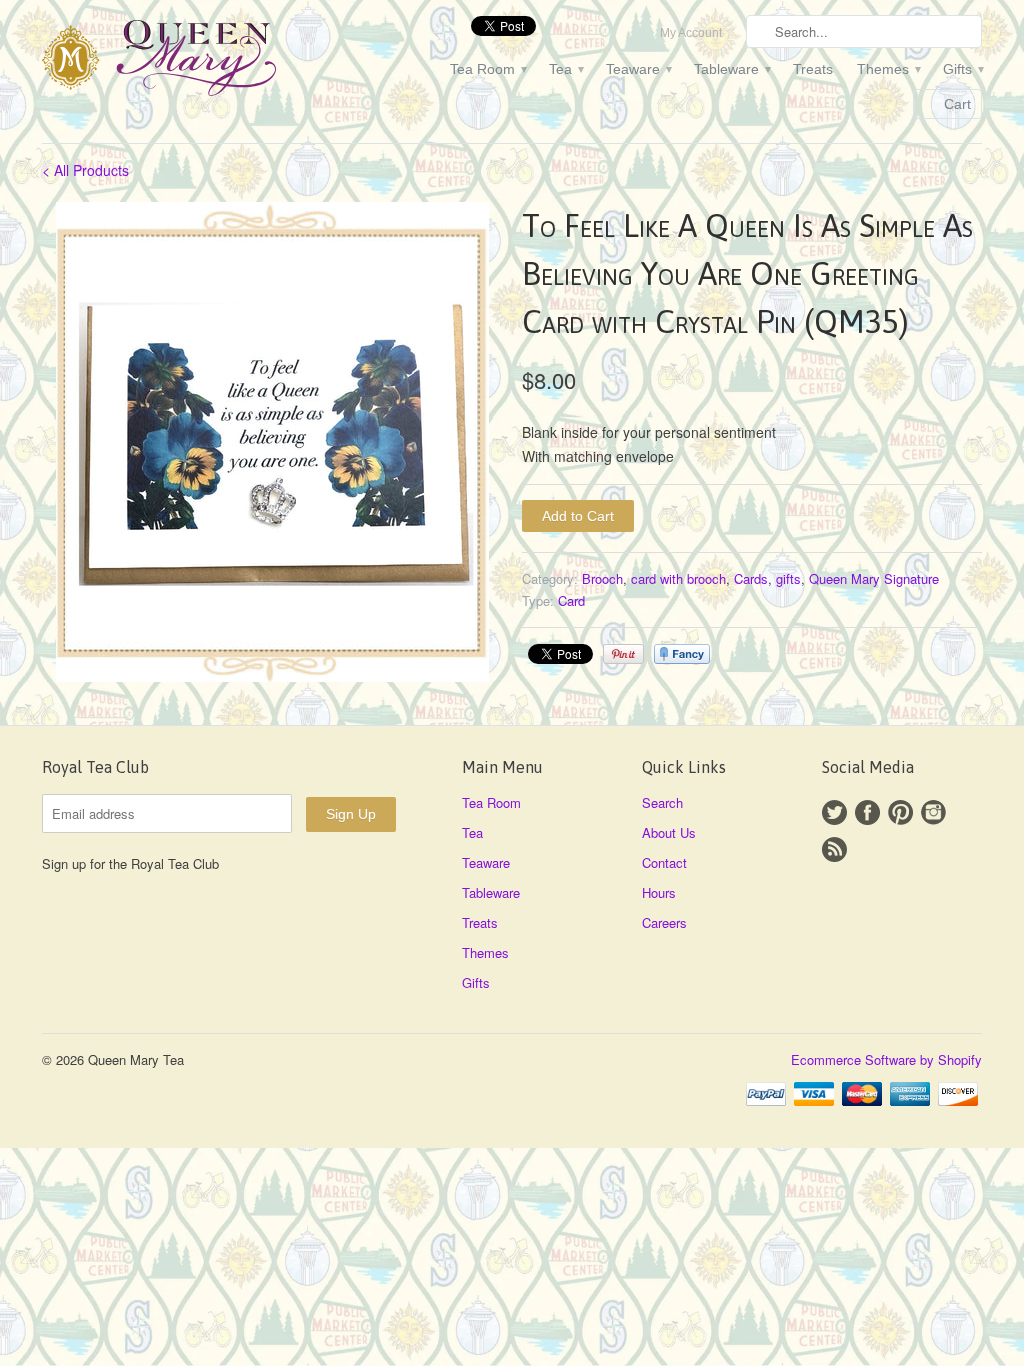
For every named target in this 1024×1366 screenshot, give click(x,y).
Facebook (867, 812)
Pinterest (900, 812)
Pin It (623, 654)
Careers (664, 922)
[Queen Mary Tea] (192, 61)
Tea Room (487, 69)
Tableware (731, 69)
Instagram (933, 812)
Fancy (682, 654)
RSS (834, 849)
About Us (669, 832)
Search (662, 802)
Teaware (638, 69)
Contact (664, 862)
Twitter (834, 812)
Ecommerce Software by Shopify (886, 1059)
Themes (888, 69)
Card (571, 600)
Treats (813, 69)
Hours (659, 892)
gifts (788, 578)
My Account (691, 33)
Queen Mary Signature (874, 578)
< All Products (85, 170)
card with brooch (678, 578)
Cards (751, 578)
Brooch (602, 578)
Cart (957, 104)
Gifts (962, 69)
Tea (565, 69)
